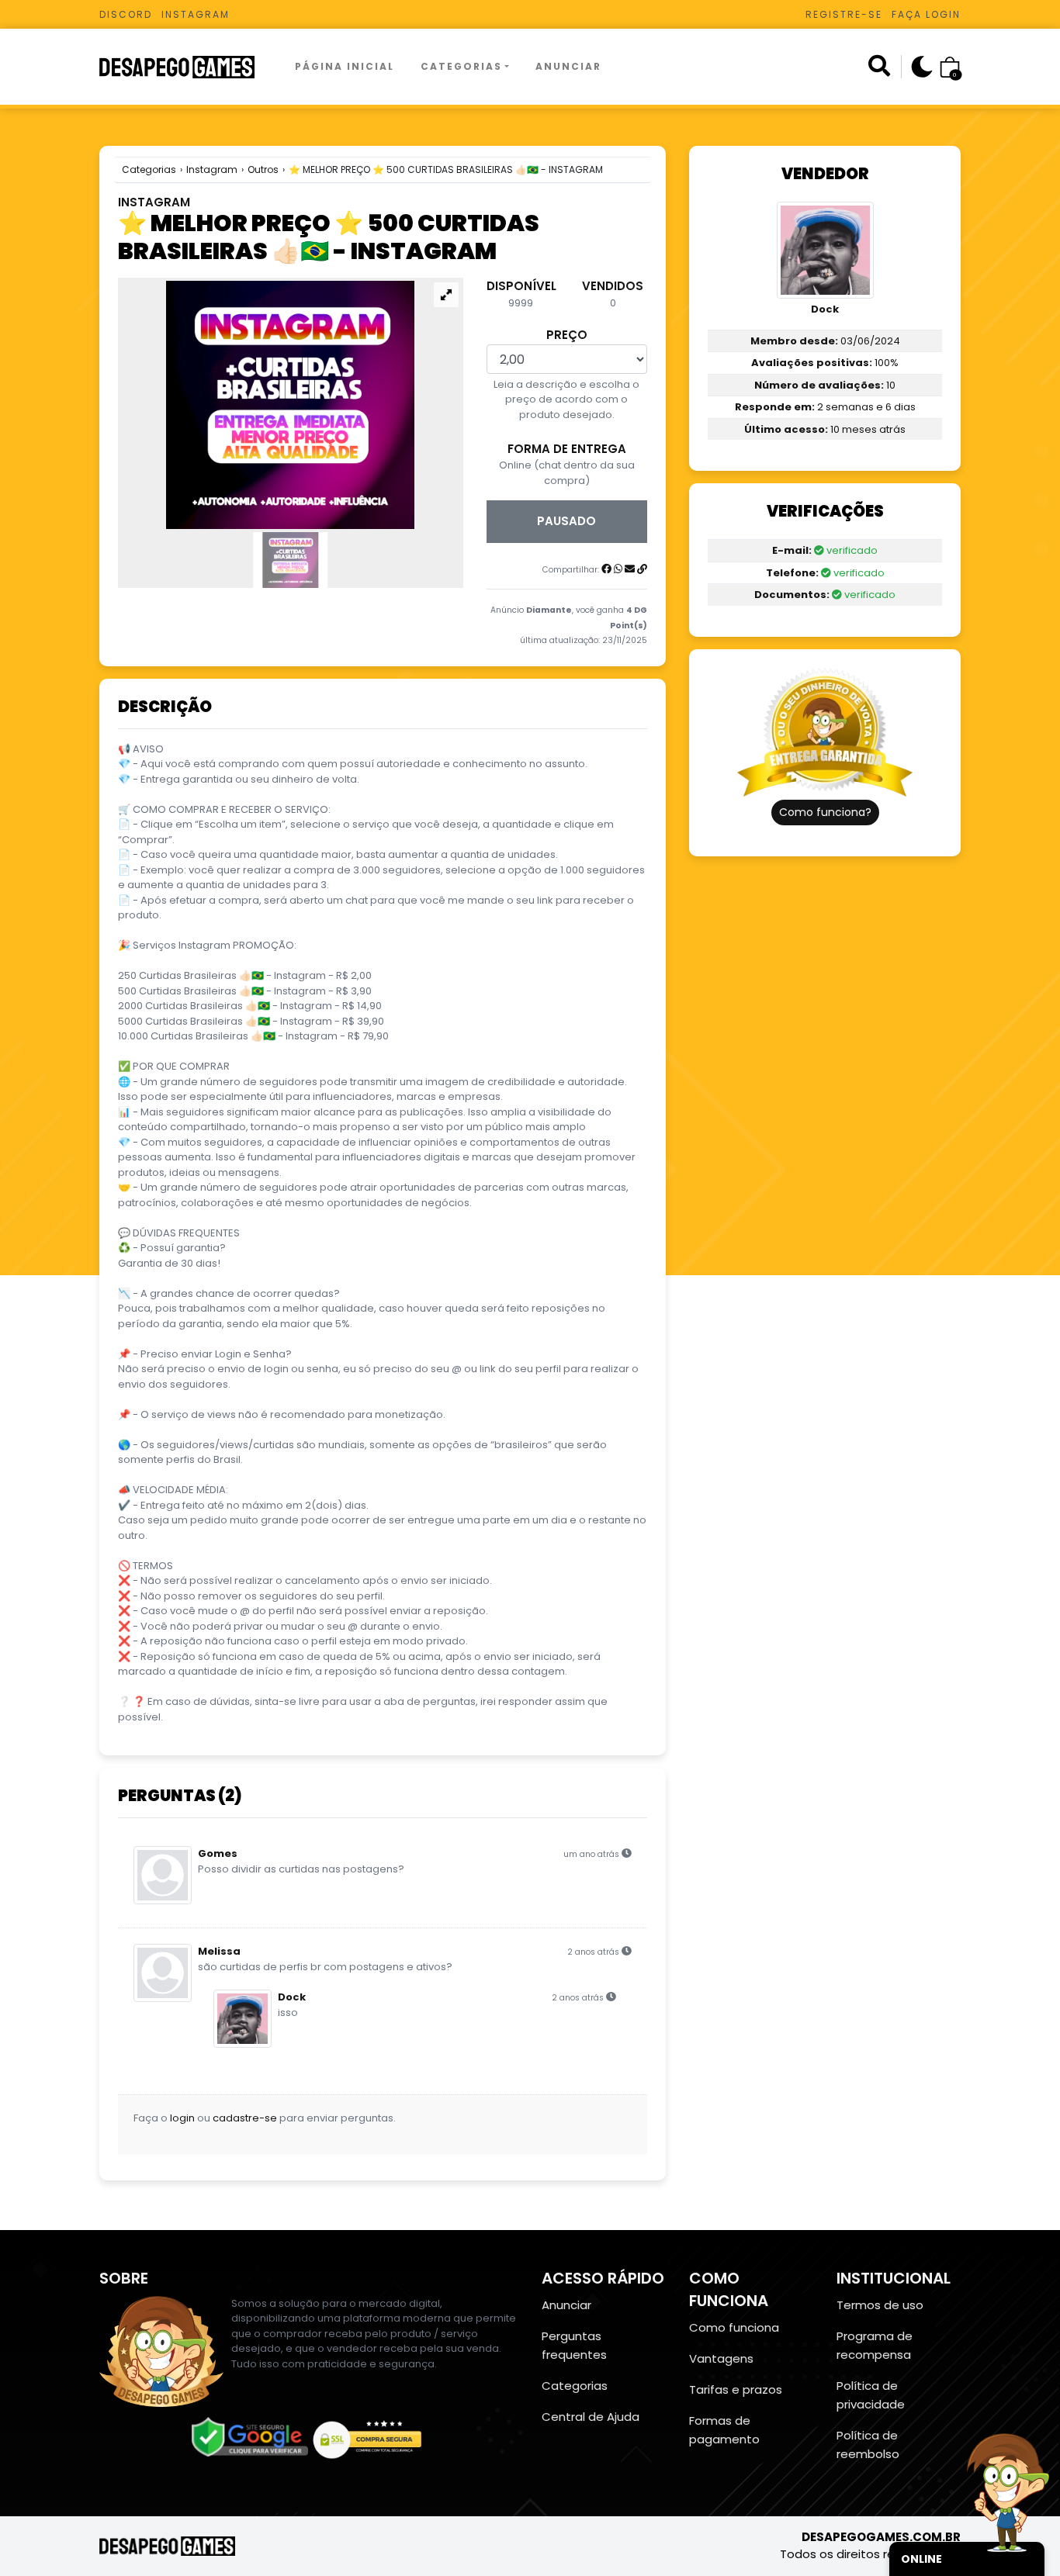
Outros (263, 169)
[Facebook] (606, 569)
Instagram (196, 14)
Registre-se (844, 14)
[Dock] (246, 2019)
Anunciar (568, 66)
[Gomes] (166, 1875)
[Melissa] (166, 1973)
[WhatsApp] (618, 569)
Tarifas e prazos (736, 2389)
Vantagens (721, 2358)
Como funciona (734, 2327)
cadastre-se (245, 2118)
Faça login (926, 14)
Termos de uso (880, 2305)
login (182, 2118)
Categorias (461, 66)
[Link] (642, 569)
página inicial (345, 66)
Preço (567, 335)
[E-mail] (630, 569)
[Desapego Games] (187, 67)
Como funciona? (825, 812)
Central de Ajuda (591, 2417)
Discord (126, 14)
